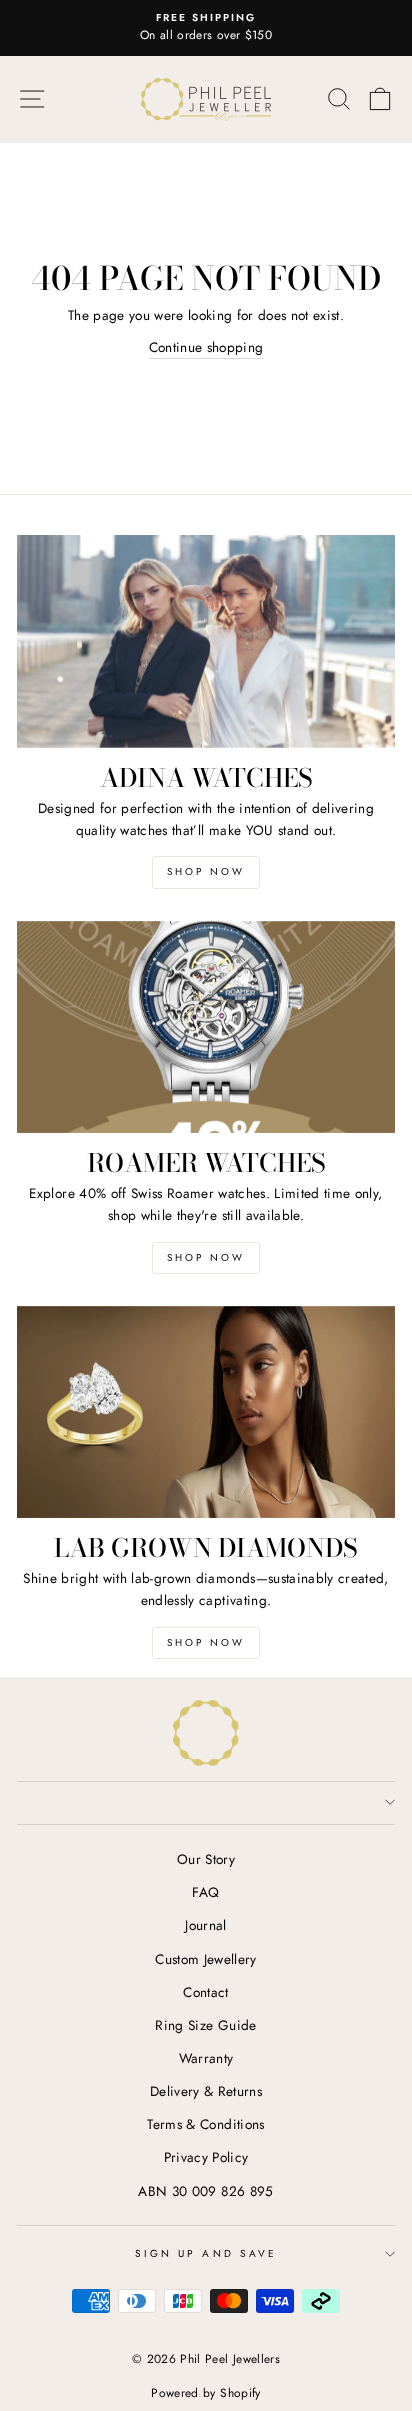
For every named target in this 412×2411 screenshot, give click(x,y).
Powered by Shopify (205, 2393)
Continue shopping (206, 347)
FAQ (205, 1892)
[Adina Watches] (206, 641)
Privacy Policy (206, 2157)
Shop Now (206, 871)
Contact (205, 1992)
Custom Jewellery (205, 1959)
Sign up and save (206, 2253)
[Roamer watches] (206, 1027)
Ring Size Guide (205, 2025)
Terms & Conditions (205, 2124)
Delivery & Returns (206, 2091)
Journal (205, 1925)
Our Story (206, 1859)
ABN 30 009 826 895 (205, 2191)
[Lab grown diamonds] (206, 1412)
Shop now (206, 1257)
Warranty (206, 2058)
